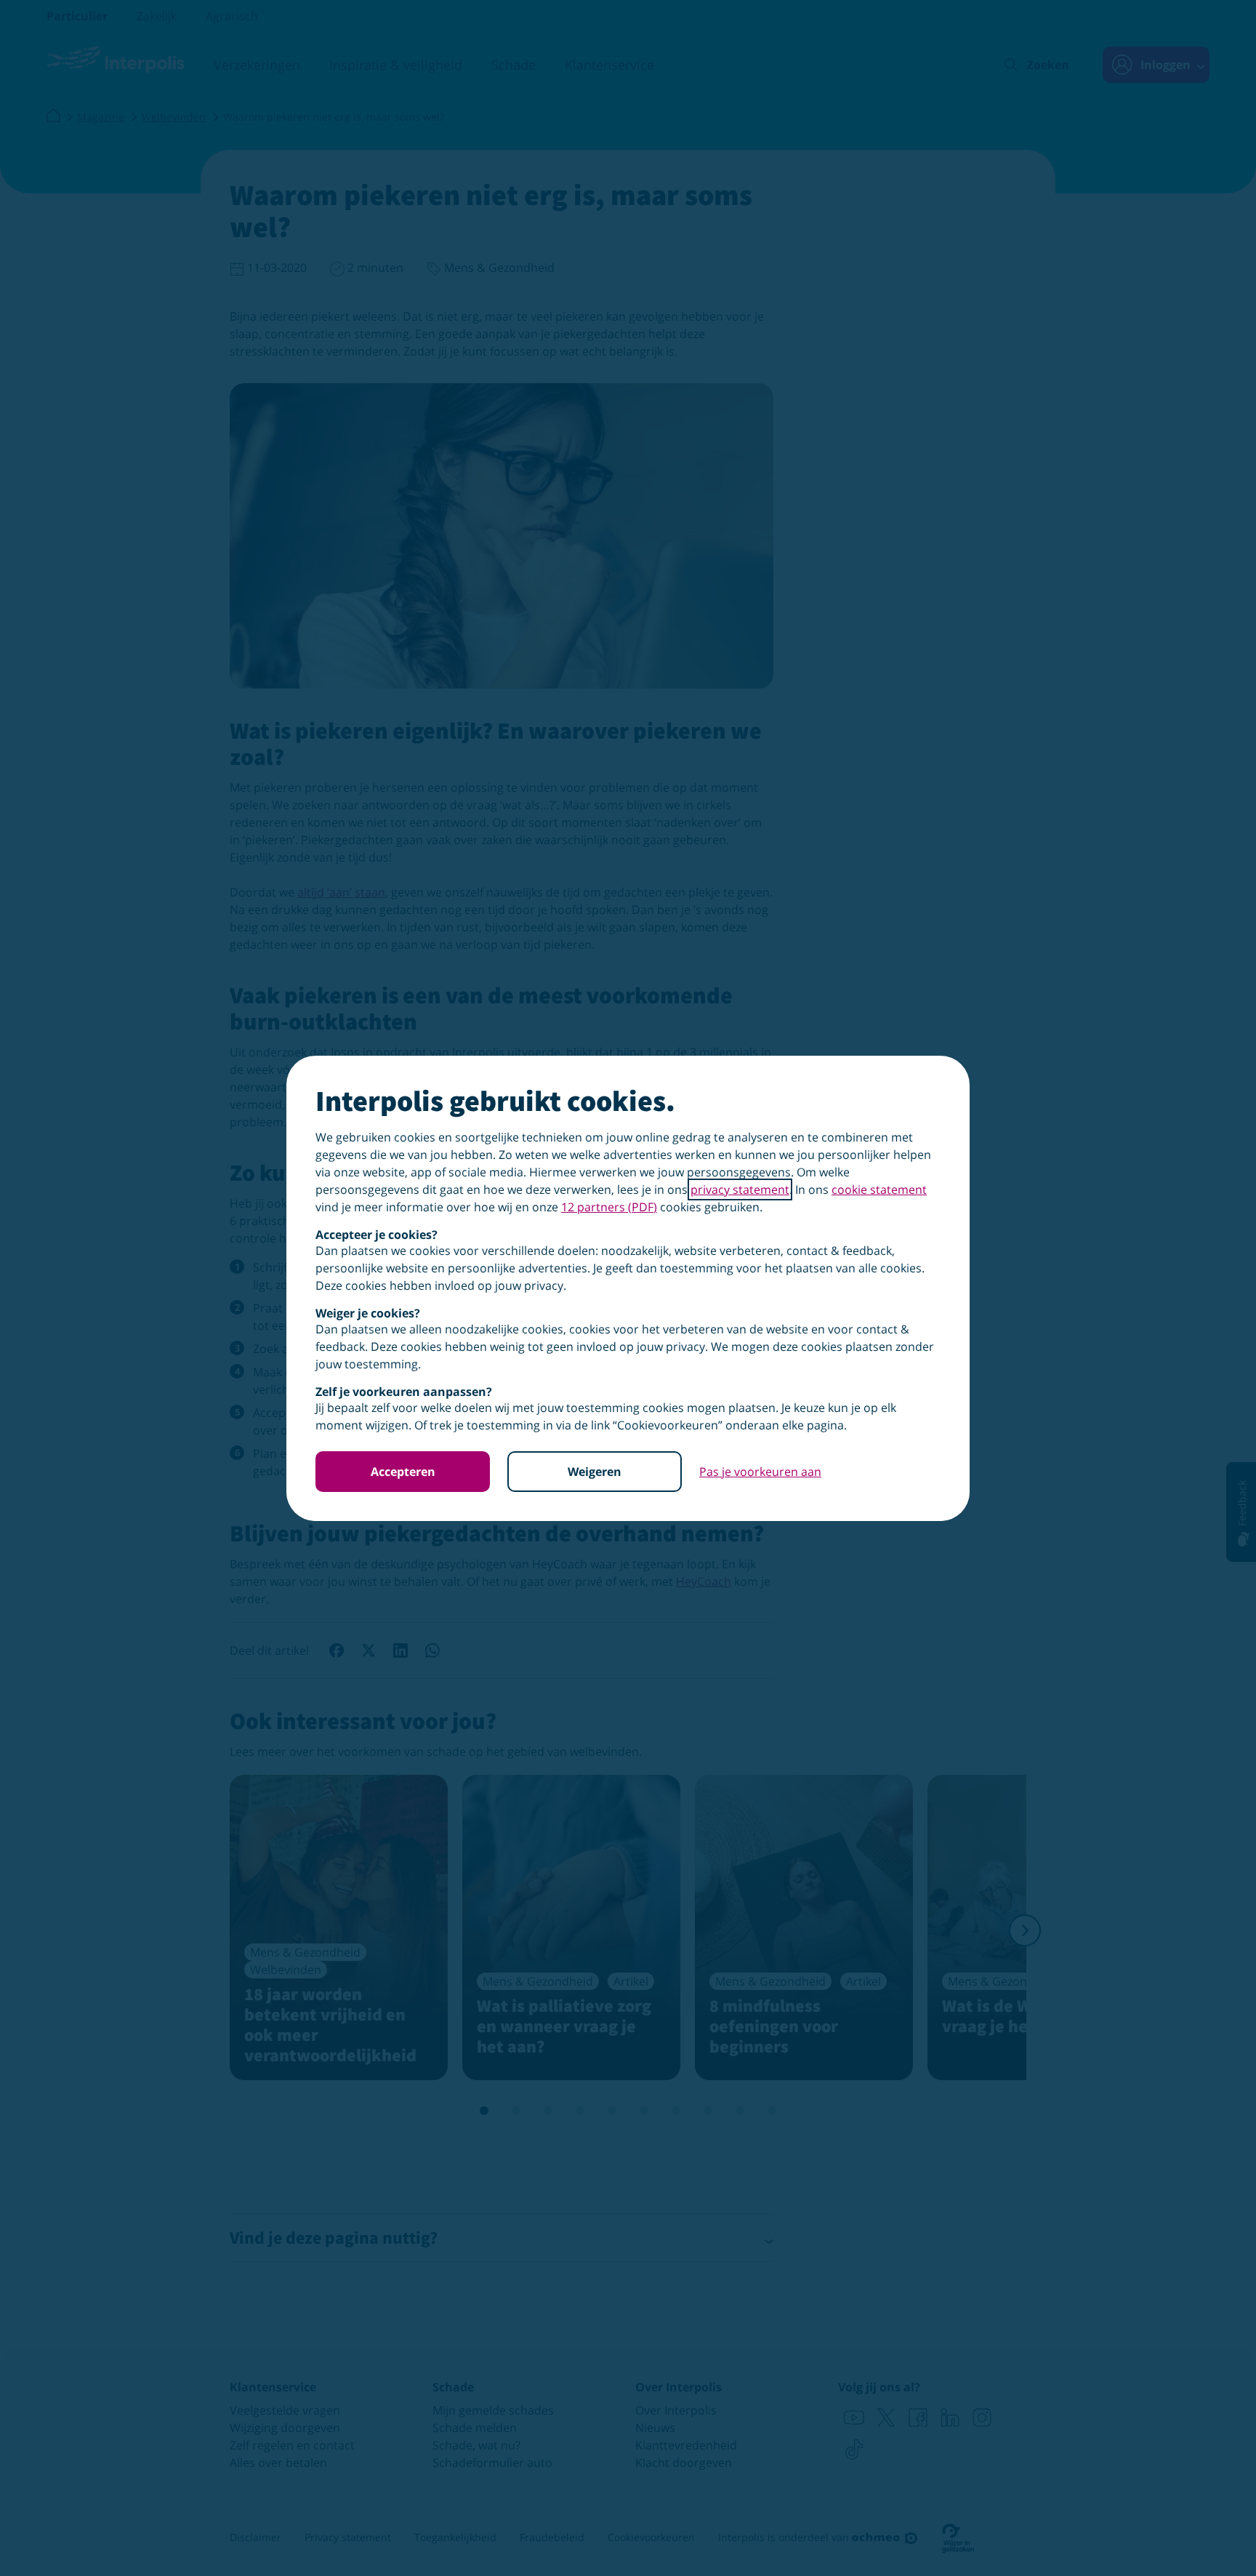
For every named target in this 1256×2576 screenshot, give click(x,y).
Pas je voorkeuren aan (760, 1472)
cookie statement (879, 1189)
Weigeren (595, 1472)
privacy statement (740, 1189)
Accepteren (403, 1472)
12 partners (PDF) (609, 1207)
